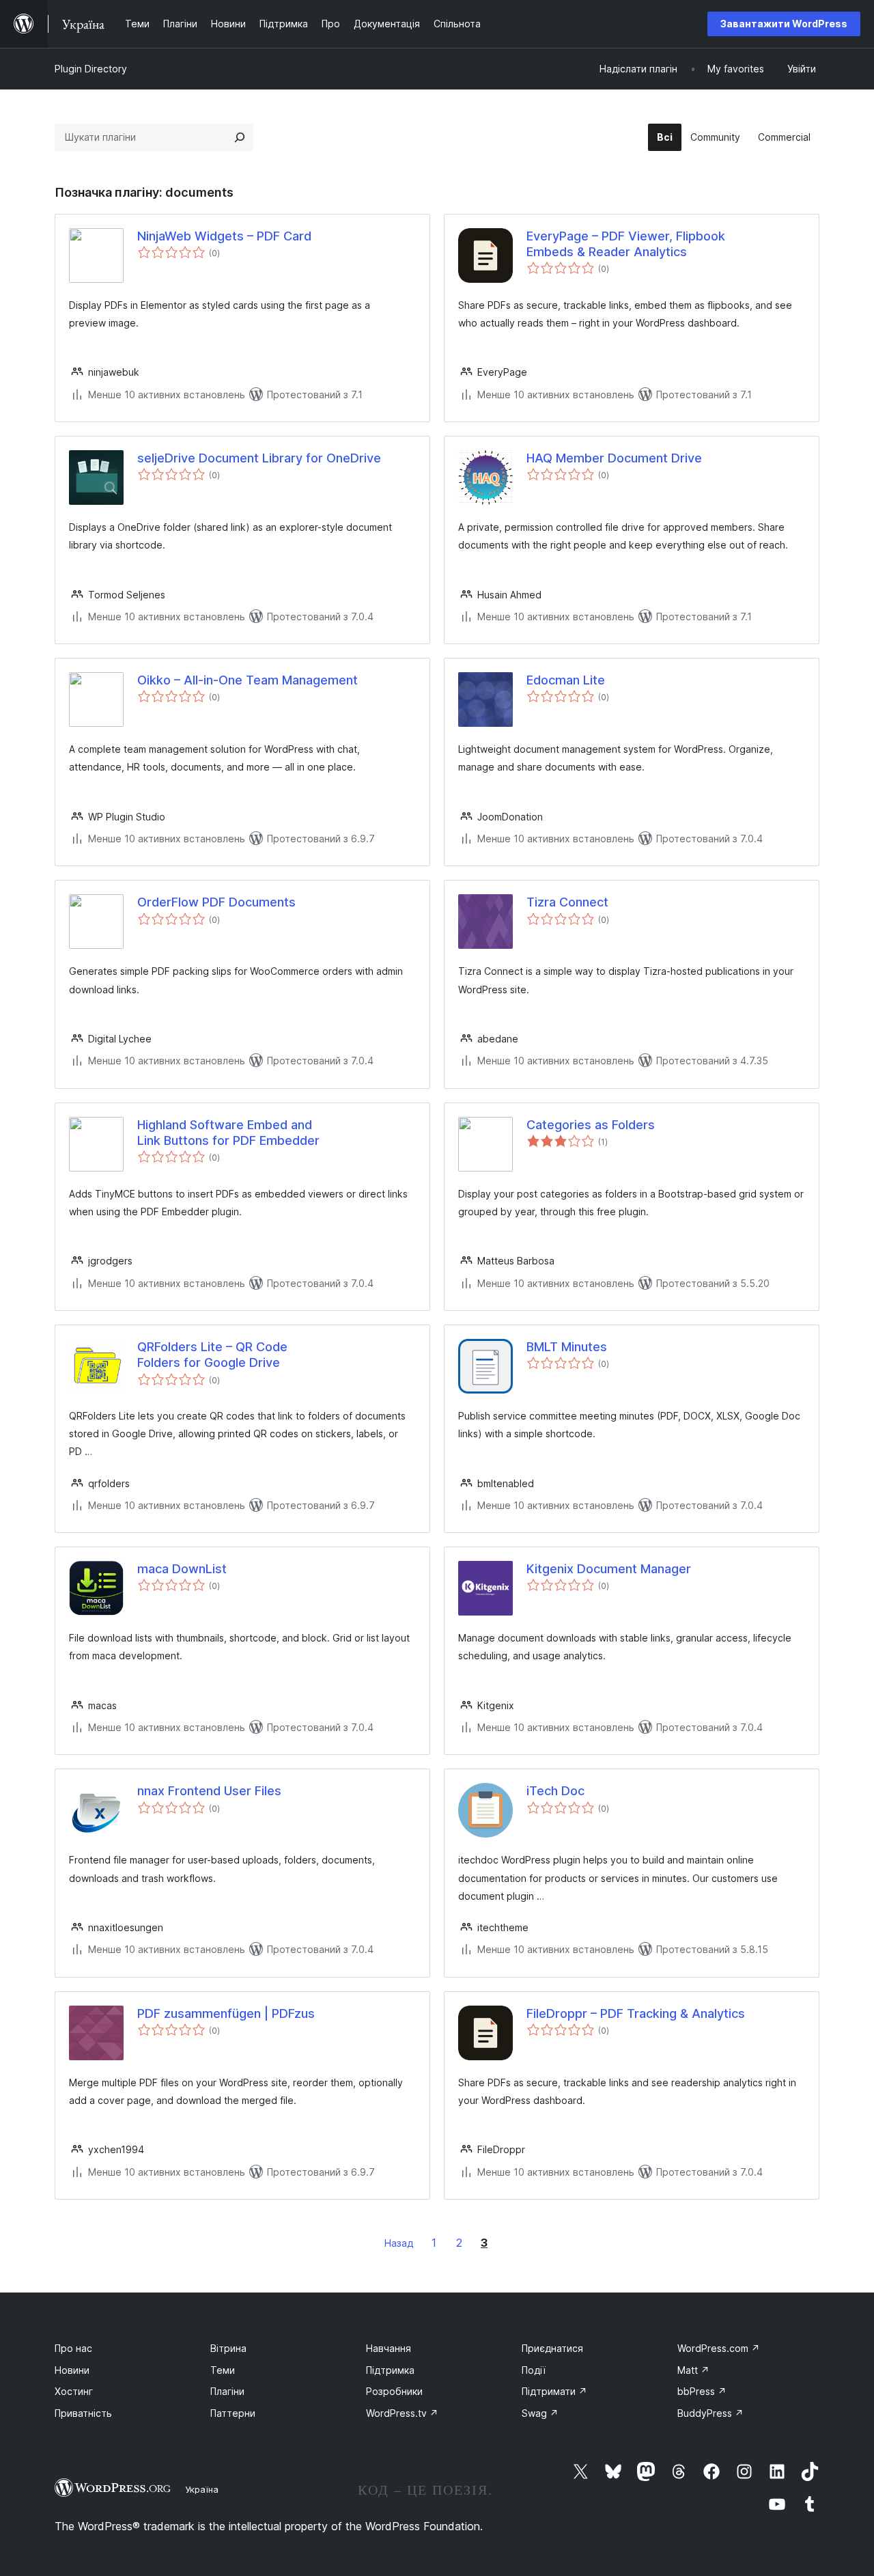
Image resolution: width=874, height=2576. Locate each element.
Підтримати (554, 2391)
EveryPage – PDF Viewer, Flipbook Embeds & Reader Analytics (626, 244)
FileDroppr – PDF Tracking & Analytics (636, 2013)
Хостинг (74, 2391)
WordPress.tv (402, 2413)
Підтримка (390, 2370)
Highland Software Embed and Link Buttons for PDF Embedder (228, 1133)
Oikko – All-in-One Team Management (248, 680)
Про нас (73, 2348)
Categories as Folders (591, 1125)
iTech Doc (555, 1791)
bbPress (702, 2391)
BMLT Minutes (567, 1347)
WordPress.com (719, 2348)
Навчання (389, 2348)
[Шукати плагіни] (240, 137)
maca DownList (182, 1569)
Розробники (394, 2391)
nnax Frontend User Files (209, 1791)
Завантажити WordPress (784, 24)
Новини (72, 2370)
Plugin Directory (91, 69)
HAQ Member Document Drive (614, 458)
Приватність (83, 2413)
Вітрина (228, 2348)
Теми (223, 2370)
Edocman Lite (566, 680)
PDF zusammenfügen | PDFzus (226, 2013)
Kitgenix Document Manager (609, 1569)
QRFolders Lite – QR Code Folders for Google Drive (212, 1355)
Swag (540, 2413)
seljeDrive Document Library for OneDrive (259, 458)
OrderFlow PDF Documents (216, 902)
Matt (693, 2370)
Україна (202, 2489)
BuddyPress (710, 2413)
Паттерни (233, 2413)
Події (534, 2370)
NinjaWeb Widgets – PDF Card (224, 236)
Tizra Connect (567, 902)
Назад (399, 2243)
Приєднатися (552, 2348)
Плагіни (227, 2391)
